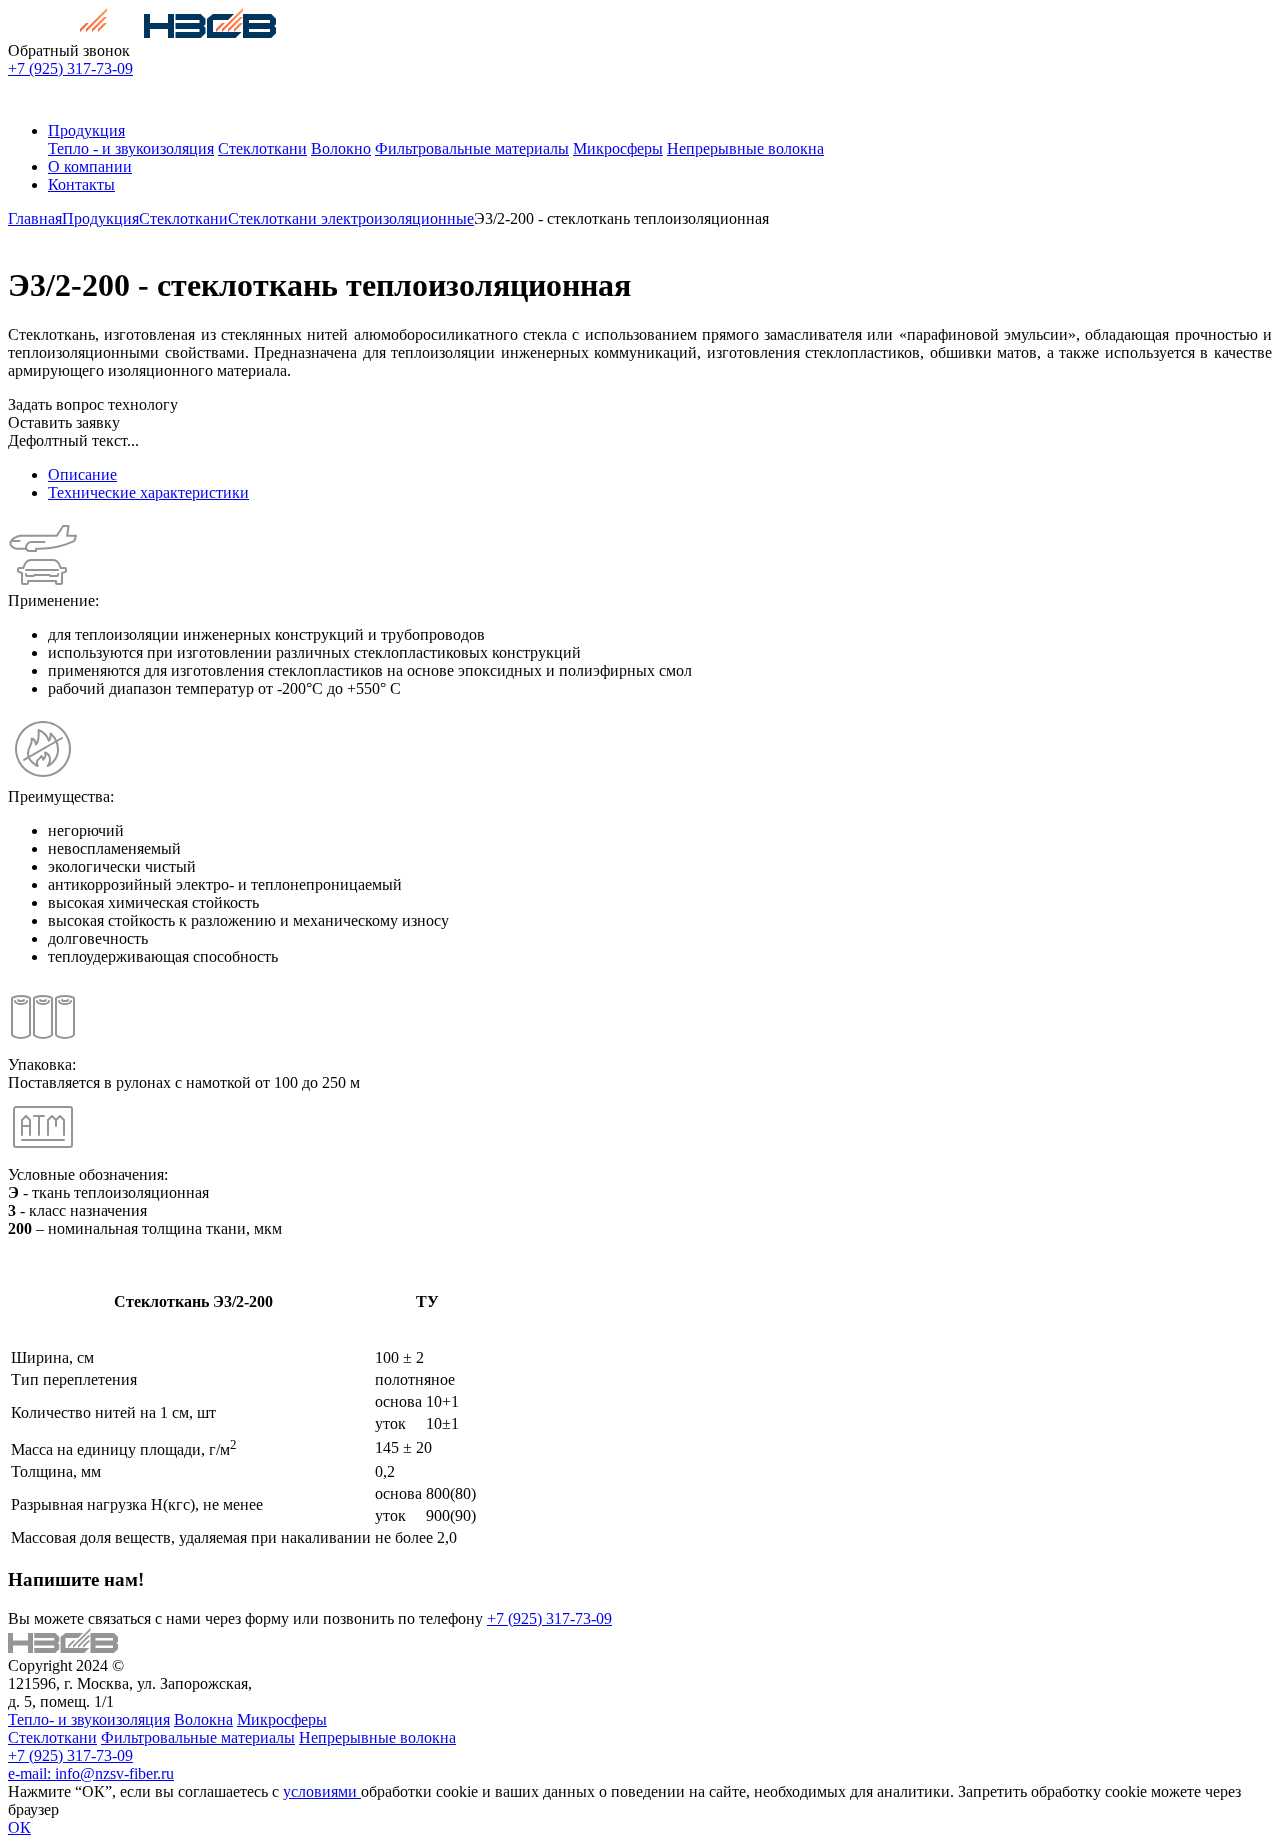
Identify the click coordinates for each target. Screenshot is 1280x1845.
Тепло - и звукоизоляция (131, 148)
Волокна (203, 1719)
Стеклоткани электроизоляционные (351, 218)
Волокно (341, 148)
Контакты (81, 184)
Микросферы (618, 148)
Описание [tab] (82, 474)
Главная (35, 218)
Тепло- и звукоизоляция (89, 1719)
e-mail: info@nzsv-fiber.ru (91, 1773)
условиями (322, 1791)
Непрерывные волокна (745, 148)
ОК (19, 1827)
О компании (90, 166)
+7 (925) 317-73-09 (70, 68)
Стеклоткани (262, 148)
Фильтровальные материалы (472, 148)
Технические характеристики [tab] (148, 492)
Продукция (86, 130)
